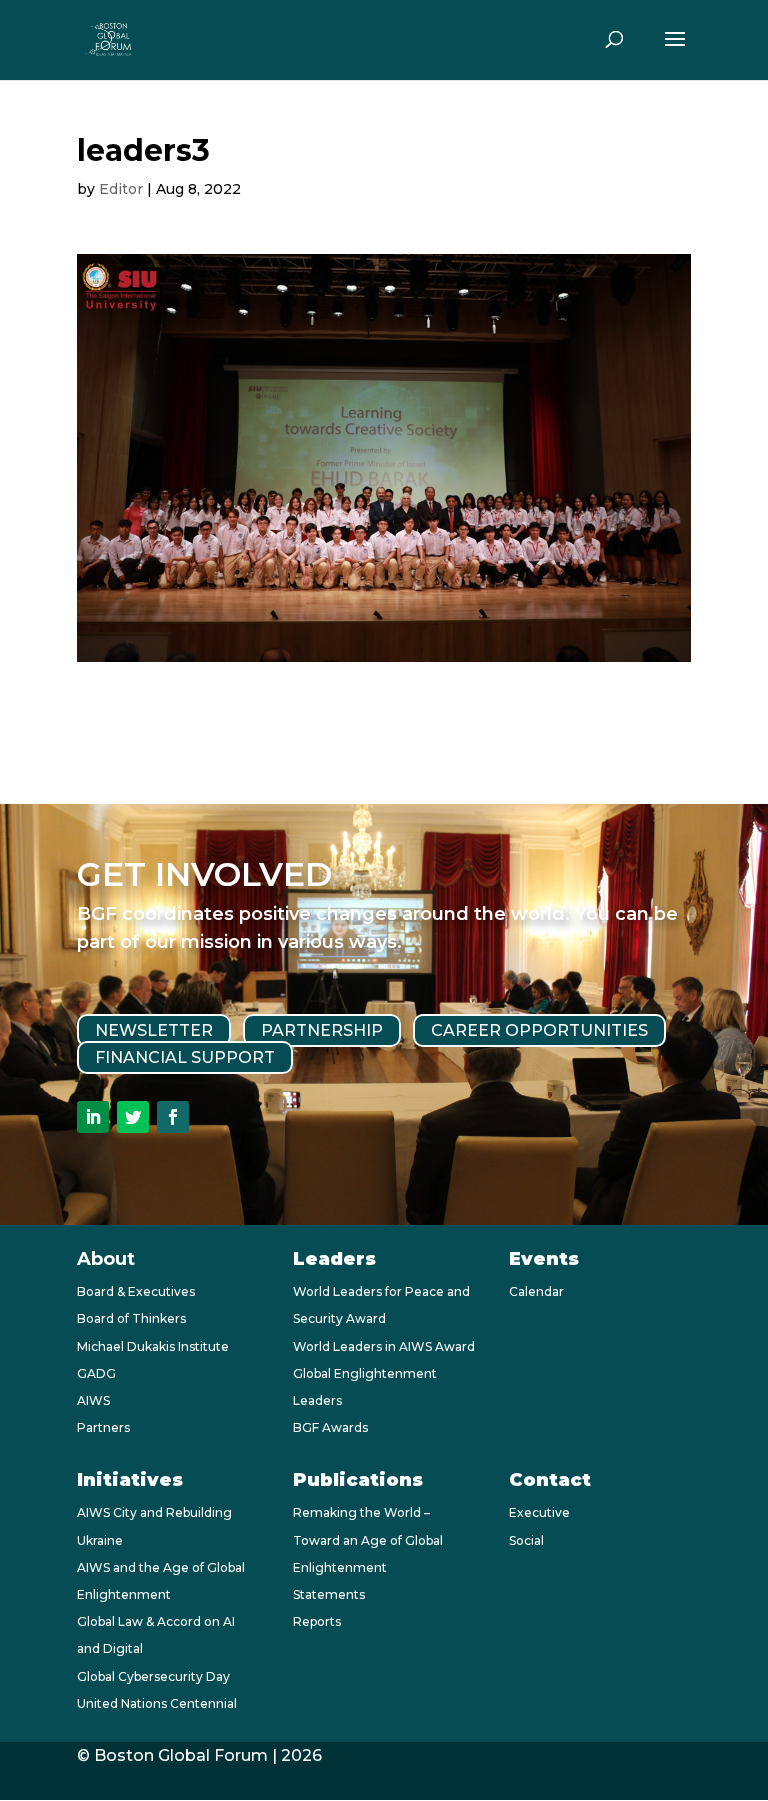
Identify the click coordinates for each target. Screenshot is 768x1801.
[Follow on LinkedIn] (93, 1117)
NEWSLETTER (154, 1030)
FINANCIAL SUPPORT (185, 1057)
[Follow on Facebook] (173, 1117)
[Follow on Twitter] (133, 1117)
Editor (121, 189)
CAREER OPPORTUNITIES (539, 1030)
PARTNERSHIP (322, 1030)
